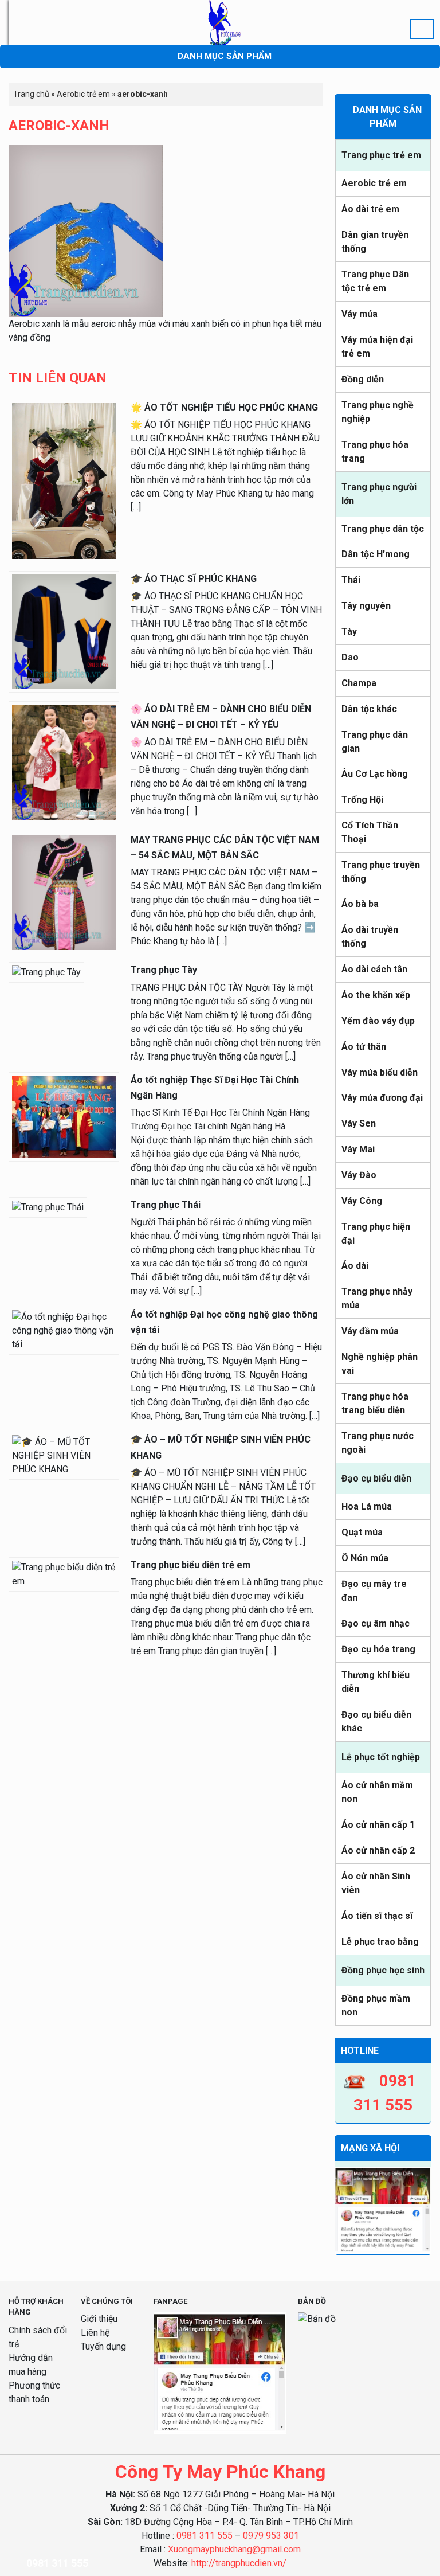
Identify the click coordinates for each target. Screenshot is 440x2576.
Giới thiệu (99, 2319)
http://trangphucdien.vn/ (239, 2563)
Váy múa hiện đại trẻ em (377, 347)
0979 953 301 (271, 2536)
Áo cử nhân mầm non (377, 1792)
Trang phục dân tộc (383, 529)
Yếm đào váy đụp (378, 1021)
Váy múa (360, 314)
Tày (349, 632)
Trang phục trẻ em (381, 155)
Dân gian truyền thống (375, 242)
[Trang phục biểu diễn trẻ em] (64, 1574)
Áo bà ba (360, 904)
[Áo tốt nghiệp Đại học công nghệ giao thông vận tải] (64, 1330)
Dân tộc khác (369, 709)
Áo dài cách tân (374, 969)
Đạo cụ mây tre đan (374, 1591)
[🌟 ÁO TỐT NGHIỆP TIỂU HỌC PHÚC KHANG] (64, 480)
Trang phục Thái (166, 1205)
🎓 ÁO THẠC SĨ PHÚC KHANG (194, 579)
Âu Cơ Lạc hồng (375, 774)
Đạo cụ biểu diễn (376, 1478)
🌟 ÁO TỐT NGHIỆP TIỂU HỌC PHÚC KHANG (224, 407)
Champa (359, 683)
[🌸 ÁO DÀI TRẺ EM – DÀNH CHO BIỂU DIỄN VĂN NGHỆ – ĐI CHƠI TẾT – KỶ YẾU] (64, 762)
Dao (350, 657)
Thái (351, 580)
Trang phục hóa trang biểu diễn (375, 1403)
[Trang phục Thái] (48, 1207)
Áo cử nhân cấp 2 (378, 1850)
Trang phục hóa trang (375, 452)
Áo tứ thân (364, 1047)
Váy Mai (358, 1149)
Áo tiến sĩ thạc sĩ (377, 1916)
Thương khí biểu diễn (376, 1682)
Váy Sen (359, 1123)
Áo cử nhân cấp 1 (378, 1825)
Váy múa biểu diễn (380, 1072)
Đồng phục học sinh (383, 1970)
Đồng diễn (363, 379)
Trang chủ (31, 94)
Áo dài (355, 1266)
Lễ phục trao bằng (380, 1942)
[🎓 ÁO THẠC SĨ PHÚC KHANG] (64, 631)
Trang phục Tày (164, 970)
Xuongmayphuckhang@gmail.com (234, 2549)
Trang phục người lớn (379, 494)
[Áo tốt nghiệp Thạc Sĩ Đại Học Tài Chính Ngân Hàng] (64, 1116)
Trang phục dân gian (375, 742)
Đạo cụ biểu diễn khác (376, 1721)
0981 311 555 (205, 2536)
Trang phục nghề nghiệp (378, 412)
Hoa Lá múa (367, 1506)
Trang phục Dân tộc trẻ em (375, 281)
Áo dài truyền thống (370, 937)
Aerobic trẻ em (374, 183)
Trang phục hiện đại (376, 1234)
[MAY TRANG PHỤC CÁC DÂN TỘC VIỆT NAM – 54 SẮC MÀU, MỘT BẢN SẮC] (64, 892)
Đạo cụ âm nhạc (376, 1623)
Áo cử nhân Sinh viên (376, 1883)
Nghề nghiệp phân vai (380, 1364)
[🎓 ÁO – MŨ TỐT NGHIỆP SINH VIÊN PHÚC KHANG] (64, 1455)
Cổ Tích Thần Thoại (370, 832)
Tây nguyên (366, 606)
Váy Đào (359, 1175)
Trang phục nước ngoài (378, 1443)
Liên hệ (95, 2333)
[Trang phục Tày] (46, 972)
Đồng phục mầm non (376, 2005)
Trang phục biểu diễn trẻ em (190, 1565)
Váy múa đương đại (382, 1098)
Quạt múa (362, 1532)
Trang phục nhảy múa (377, 1298)
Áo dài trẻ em (370, 209)
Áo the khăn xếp (376, 995)
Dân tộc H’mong (376, 554)
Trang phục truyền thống (381, 872)
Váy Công (362, 1201)
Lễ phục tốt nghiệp (381, 1757)
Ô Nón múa (365, 1558)
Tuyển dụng (103, 2346)
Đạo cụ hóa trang (378, 1649)
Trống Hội (362, 800)
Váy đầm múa (370, 1331)
